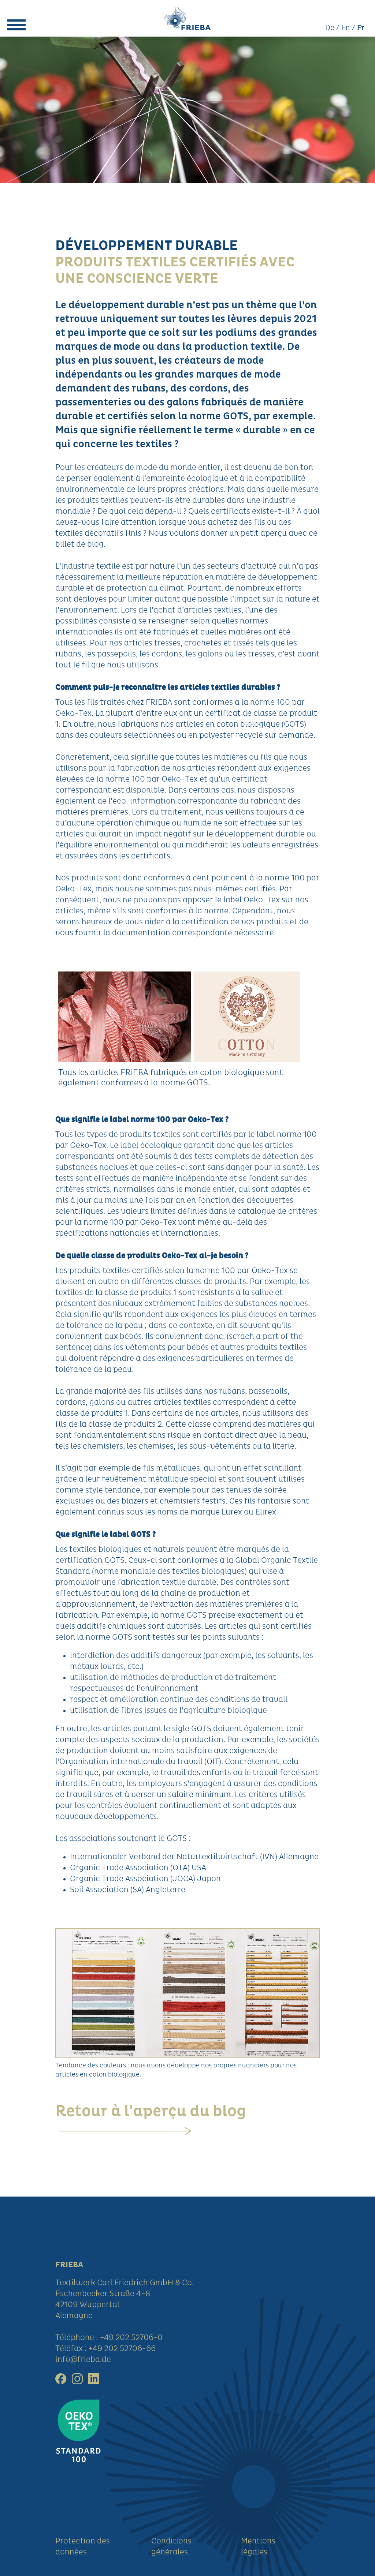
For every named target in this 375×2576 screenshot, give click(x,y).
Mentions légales (258, 2547)
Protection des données (83, 2547)
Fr (361, 28)
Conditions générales (171, 2547)
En (346, 28)
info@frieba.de (83, 2360)
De (330, 28)
